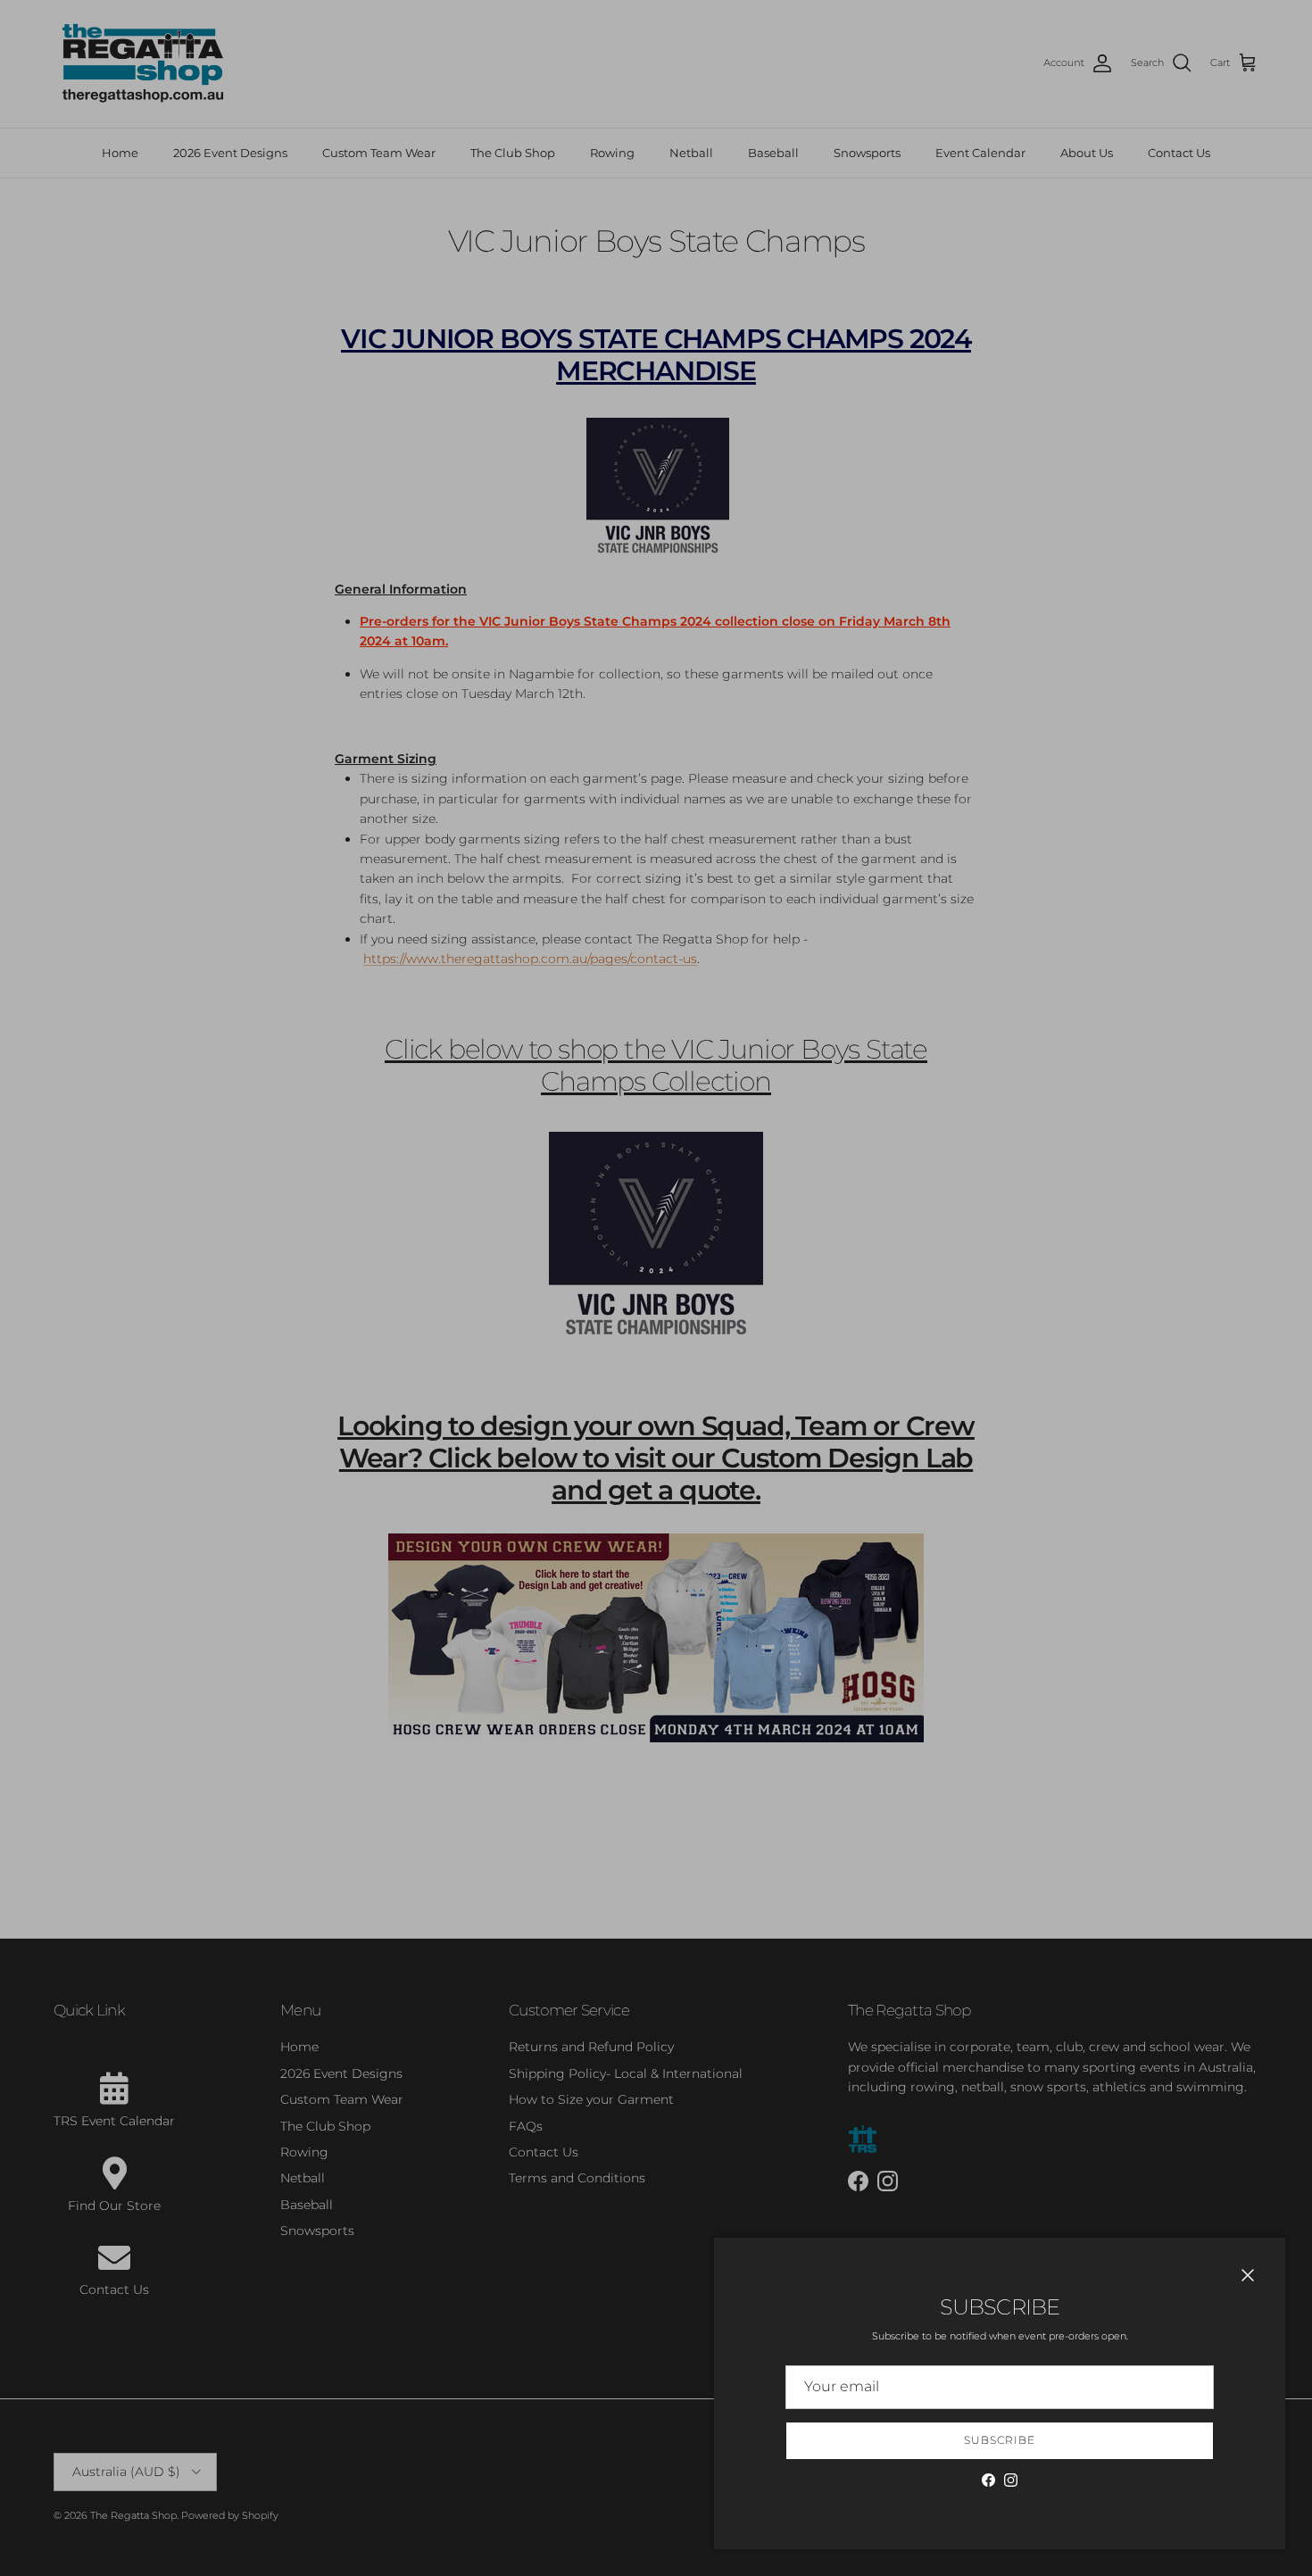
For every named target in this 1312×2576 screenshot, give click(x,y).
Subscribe (1000, 2440)
